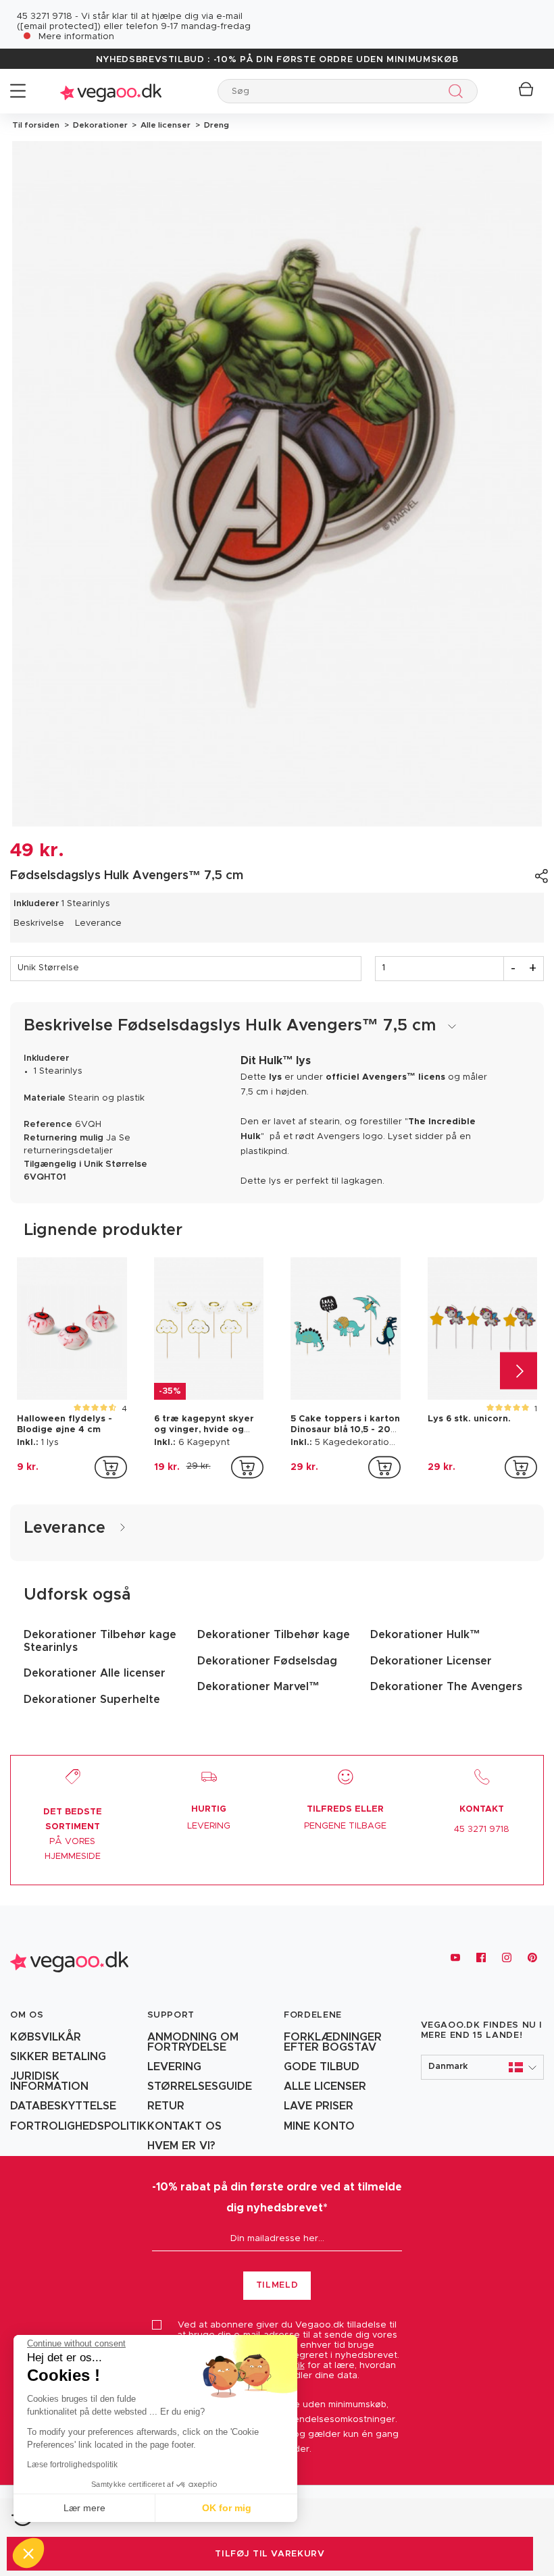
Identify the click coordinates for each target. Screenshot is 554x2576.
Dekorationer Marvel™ (258, 1687)
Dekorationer (99, 125)
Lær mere (84, 2508)
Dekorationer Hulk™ (425, 1635)
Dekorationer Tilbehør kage (274, 1635)
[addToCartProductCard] (111, 1467)
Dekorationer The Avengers (446, 1687)
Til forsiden (36, 125)
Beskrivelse (39, 923)
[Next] (519, 1371)
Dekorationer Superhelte (92, 1700)
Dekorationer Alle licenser (95, 1673)
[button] (483, 2067)
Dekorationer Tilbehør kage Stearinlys (100, 1641)
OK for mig (227, 2508)
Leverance (98, 923)
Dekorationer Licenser (431, 1661)
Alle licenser (165, 125)
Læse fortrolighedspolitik (72, 2465)
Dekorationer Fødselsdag (267, 1661)
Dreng (215, 125)
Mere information (76, 37)
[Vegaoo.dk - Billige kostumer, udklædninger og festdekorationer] (111, 91)
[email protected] (59, 27)
